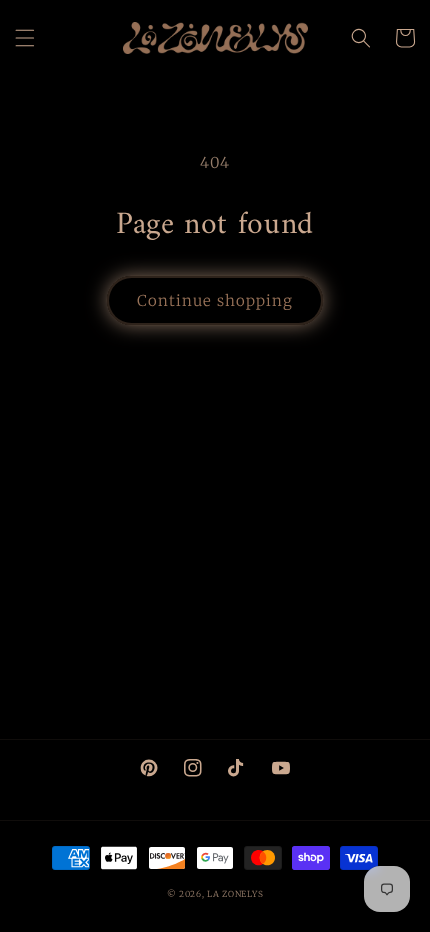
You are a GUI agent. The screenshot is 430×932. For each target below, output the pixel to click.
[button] (25, 38)
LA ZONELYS (235, 894)
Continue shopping (215, 300)
